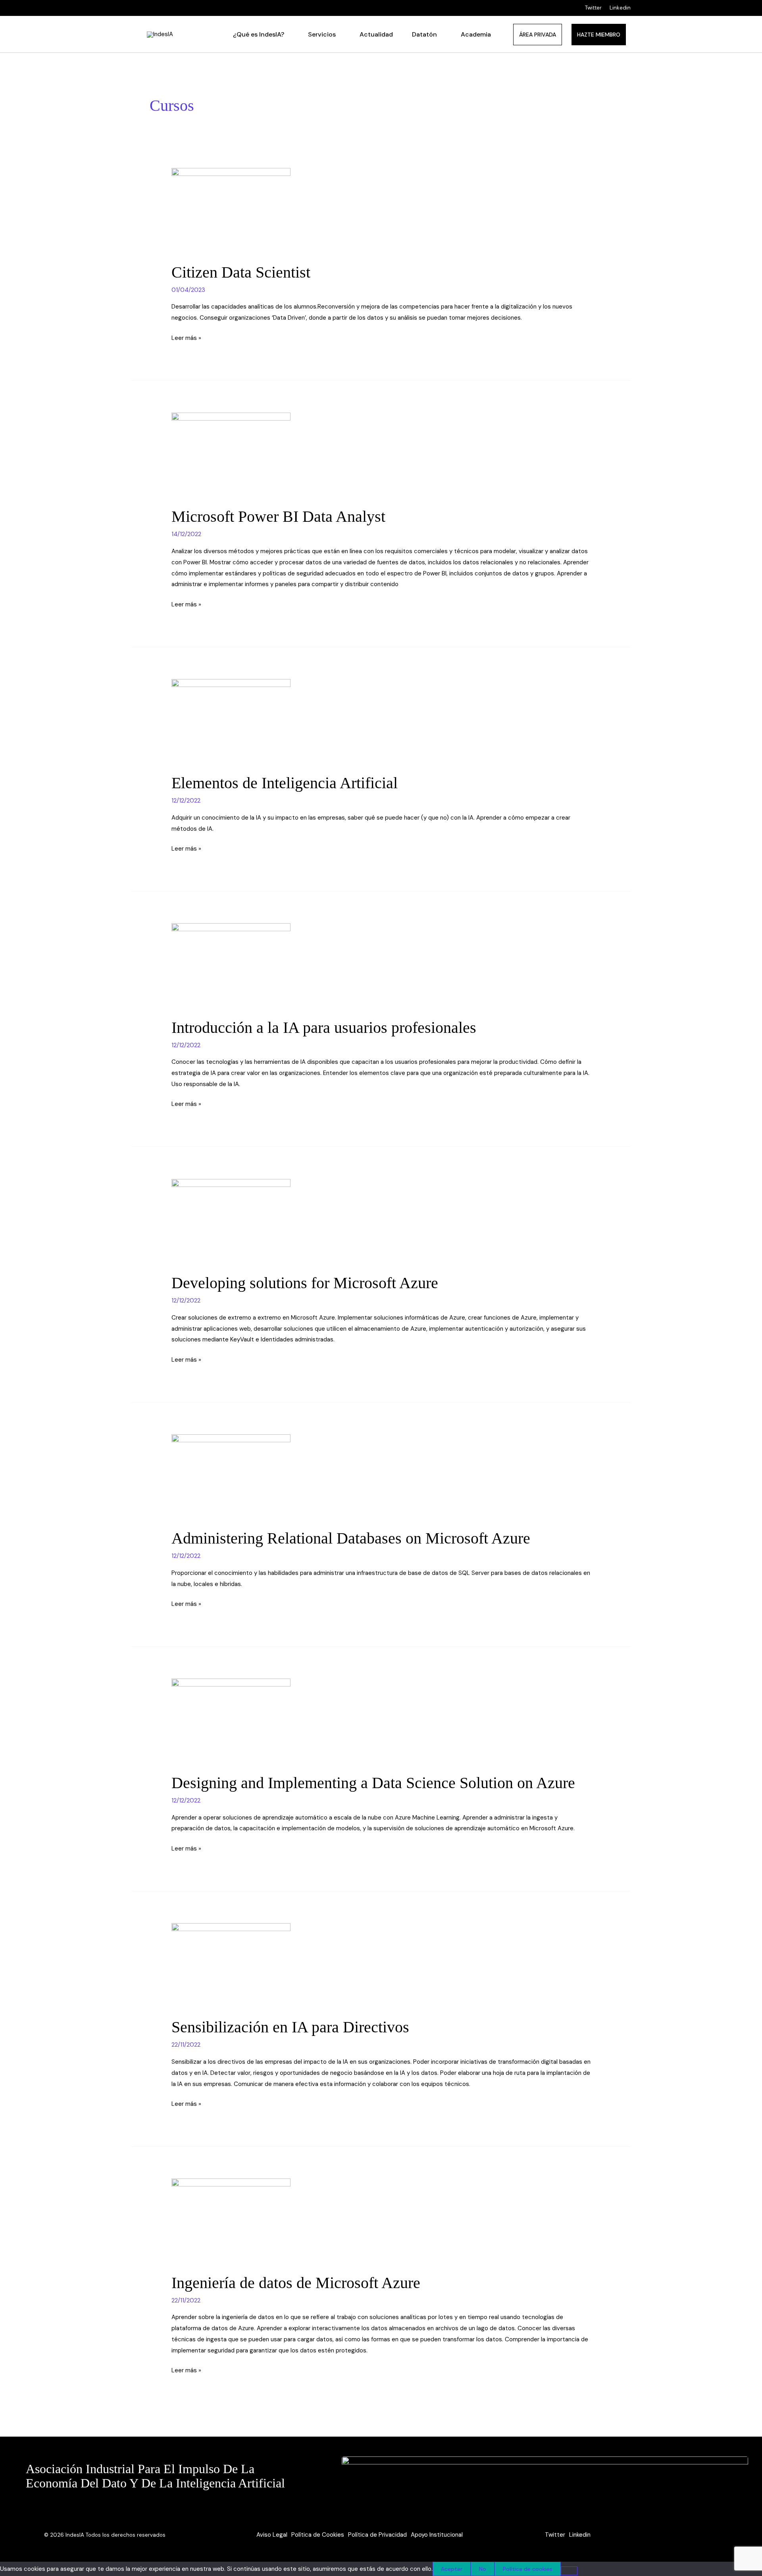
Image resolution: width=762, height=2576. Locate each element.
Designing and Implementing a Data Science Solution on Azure (373, 1783)
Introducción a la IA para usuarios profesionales (324, 1028)
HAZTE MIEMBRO (599, 35)
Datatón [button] (424, 34)
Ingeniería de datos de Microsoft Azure (296, 2283)
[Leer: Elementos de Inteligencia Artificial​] (231, 721)
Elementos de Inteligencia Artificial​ (285, 783)
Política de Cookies (318, 2535)
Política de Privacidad (377, 2535)
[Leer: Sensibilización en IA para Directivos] (231, 1965)
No (483, 2569)
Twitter (593, 8)
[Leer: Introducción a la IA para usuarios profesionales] (231, 965)
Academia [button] (476, 34)
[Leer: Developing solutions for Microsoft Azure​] (231, 1221)
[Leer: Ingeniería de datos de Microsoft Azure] (231, 2221)
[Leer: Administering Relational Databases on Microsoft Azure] (231, 1476)
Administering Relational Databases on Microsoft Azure (351, 1538)
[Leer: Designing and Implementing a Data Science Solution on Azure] (231, 1721)
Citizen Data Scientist (241, 272)
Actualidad (376, 34)
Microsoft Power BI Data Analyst (278, 516)
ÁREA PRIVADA (538, 35)
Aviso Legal (272, 2535)
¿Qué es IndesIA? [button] (259, 34)
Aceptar (452, 2569)
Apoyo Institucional (437, 2535)
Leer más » (186, 337)
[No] (569, 2571)
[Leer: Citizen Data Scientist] (231, 210)
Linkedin (620, 8)
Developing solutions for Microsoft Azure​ (305, 1283)
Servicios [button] (322, 34)
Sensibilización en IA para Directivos (290, 2027)
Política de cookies (528, 2569)
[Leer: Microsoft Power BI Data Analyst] (231, 454)
